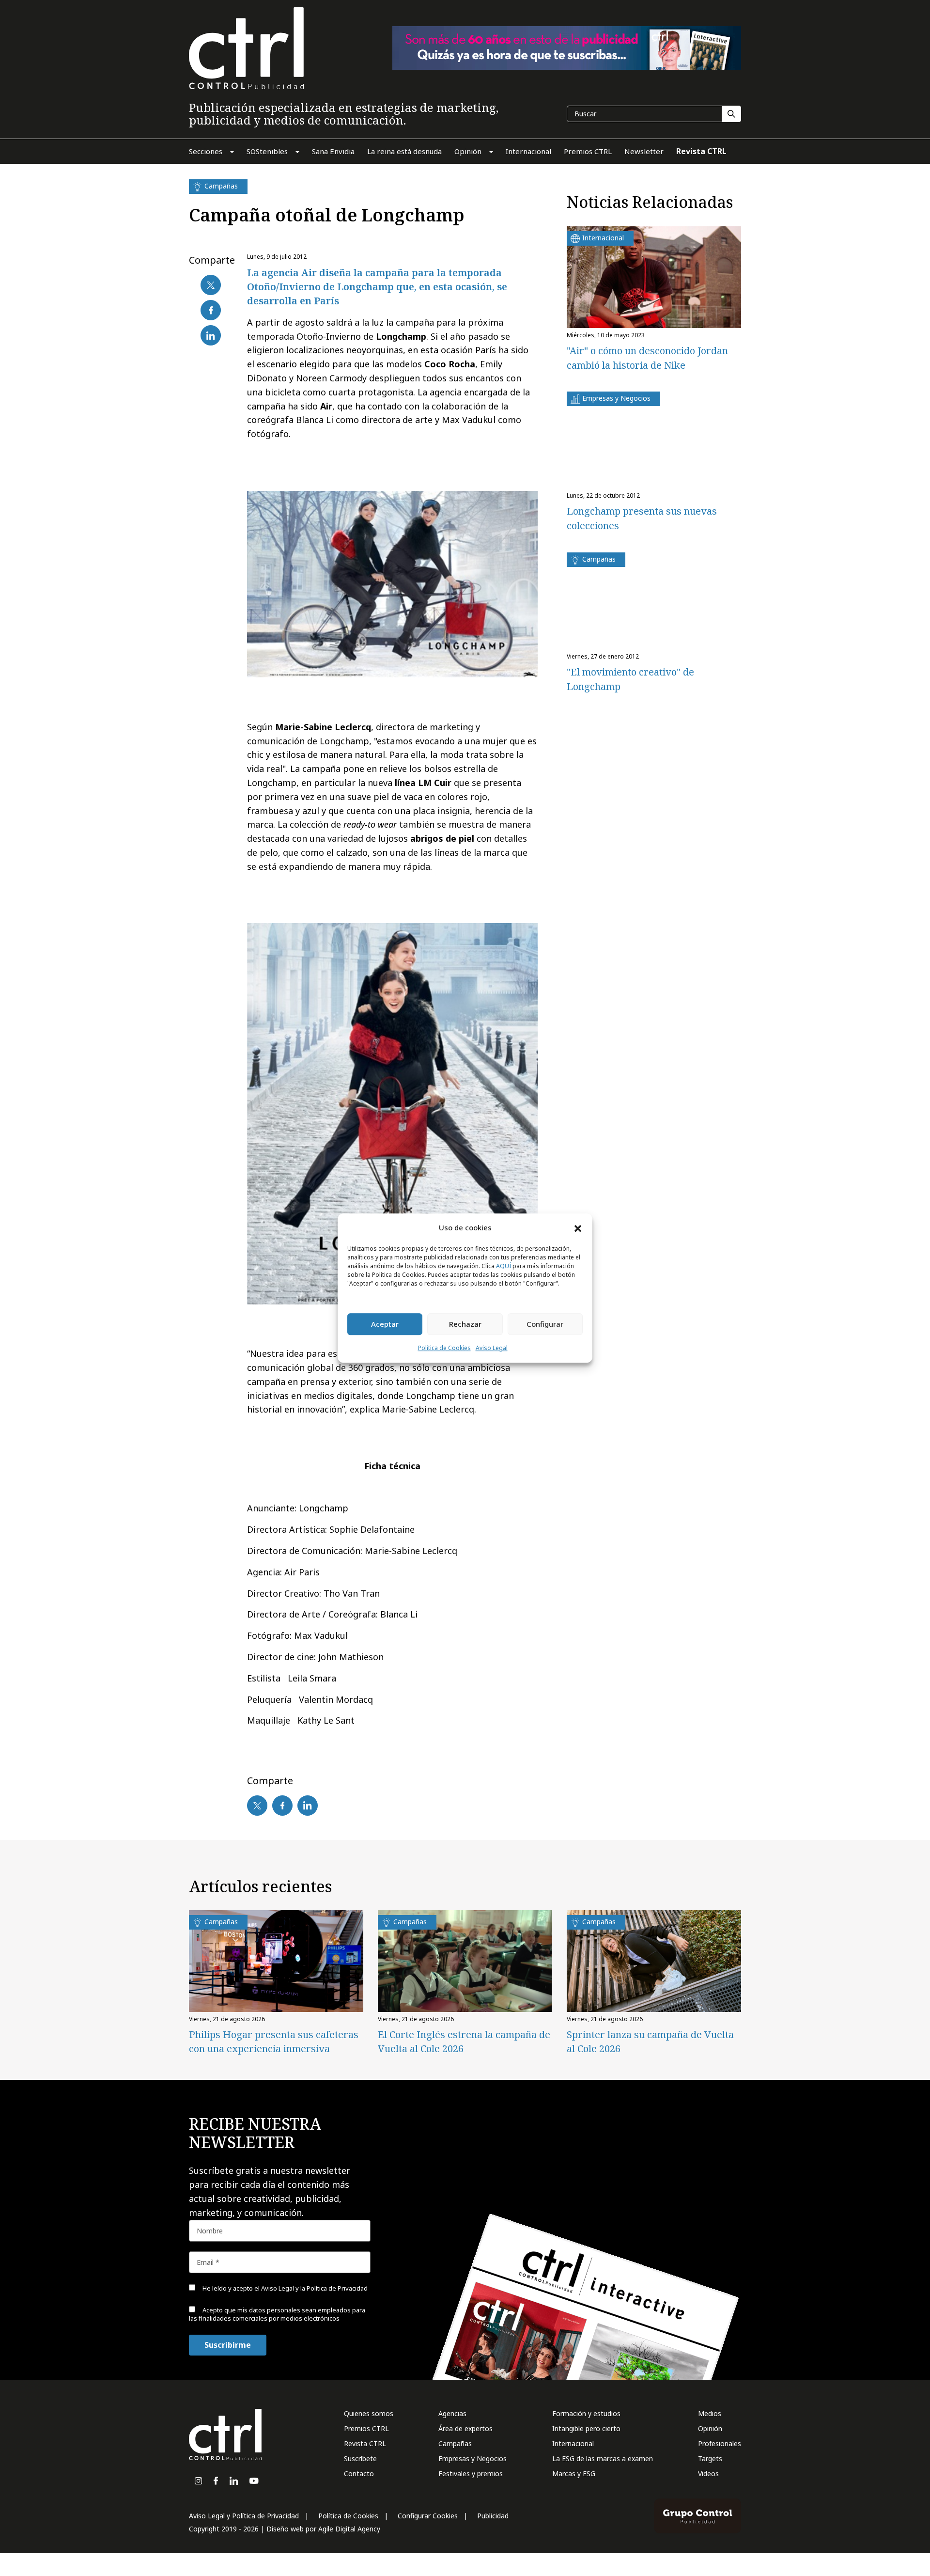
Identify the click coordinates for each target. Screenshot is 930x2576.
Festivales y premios (471, 2474)
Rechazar (465, 1324)
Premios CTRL (366, 2428)
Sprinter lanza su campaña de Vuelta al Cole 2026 (650, 2042)
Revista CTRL (365, 2443)
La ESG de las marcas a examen (603, 2458)
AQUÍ (504, 1266)
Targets (710, 2458)
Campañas (455, 2443)
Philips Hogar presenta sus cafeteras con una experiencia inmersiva (274, 2042)
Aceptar (385, 1324)
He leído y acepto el (284, 2288)
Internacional (573, 2443)
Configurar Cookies (428, 2516)
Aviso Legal (492, 1348)
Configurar (545, 1324)
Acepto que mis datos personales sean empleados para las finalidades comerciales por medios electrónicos (277, 2314)
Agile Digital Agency (349, 2529)
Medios (710, 2413)
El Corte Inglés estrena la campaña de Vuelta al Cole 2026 (464, 2042)
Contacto (359, 2474)
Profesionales (720, 2443)
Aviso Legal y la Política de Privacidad (314, 2288)
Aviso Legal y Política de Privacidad (244, 2516)
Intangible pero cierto (586, 2428)
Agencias (452, 2413)
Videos (708, 2474)
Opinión (710, 2428)
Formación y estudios (586, 2413)
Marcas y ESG (574, 2474)
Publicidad (493, 2516)
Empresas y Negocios (473, 2458)
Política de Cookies (444, 1348)
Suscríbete (360, 2458)
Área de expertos (465, 2428)
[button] (578, 1228)
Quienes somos (369, 2413)
